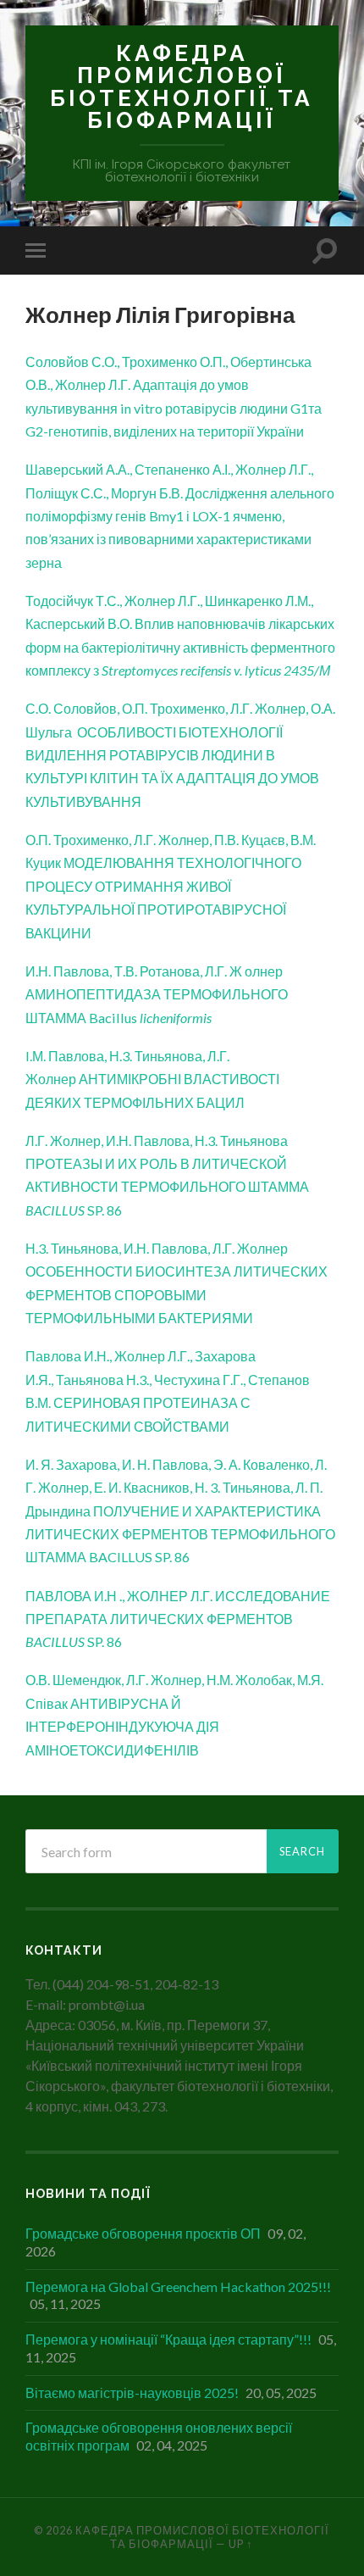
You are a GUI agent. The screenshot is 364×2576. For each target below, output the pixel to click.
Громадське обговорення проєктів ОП (143, 2233)
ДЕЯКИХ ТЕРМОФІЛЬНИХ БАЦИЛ (135, 1102)
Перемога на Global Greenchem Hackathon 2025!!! (178, 2287)
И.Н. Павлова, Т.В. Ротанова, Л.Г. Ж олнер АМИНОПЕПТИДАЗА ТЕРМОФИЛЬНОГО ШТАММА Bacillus (157, 994)
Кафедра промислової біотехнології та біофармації (182, 86)
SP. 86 (74, 1641)
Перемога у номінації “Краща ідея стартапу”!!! (168, 2339)
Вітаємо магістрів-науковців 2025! (132, 2392)
